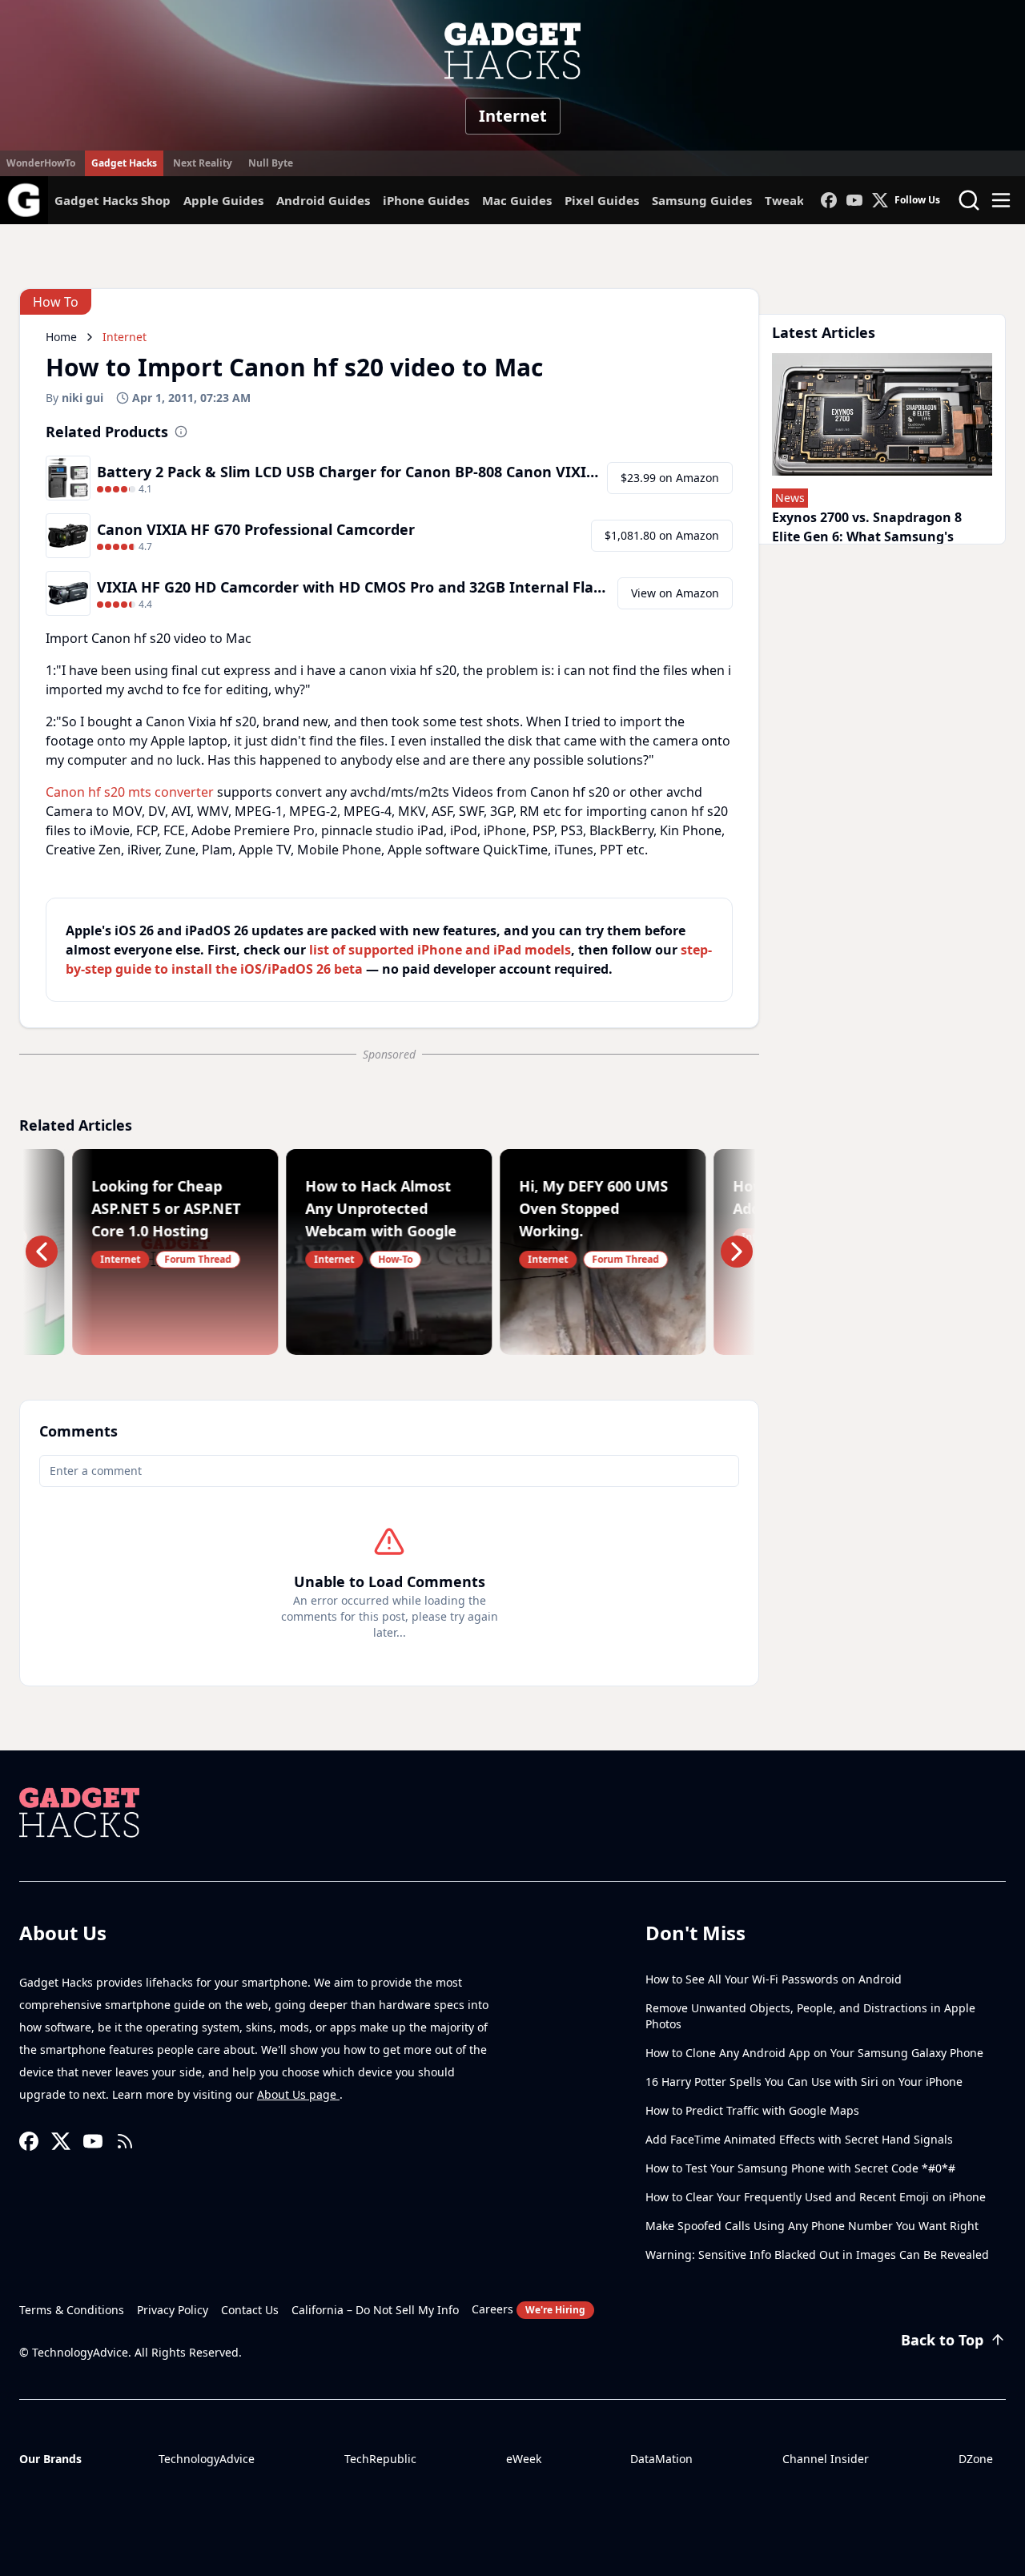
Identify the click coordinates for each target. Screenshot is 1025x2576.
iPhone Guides (426, 200)
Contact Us (250, 2310)
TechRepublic (380, 2459)
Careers (529, 2309)
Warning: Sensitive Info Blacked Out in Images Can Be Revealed (817, 2255)
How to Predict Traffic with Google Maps (752, 2110)
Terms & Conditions (72, 2310)
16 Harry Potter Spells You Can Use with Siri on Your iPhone (804, 2082)
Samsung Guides (702, 200)
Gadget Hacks (124, 163)
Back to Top (942, 2340)
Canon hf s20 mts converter (130, 792)
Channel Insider (826, 2459)
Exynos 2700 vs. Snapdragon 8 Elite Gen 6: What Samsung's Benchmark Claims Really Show (873, 536)
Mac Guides (517, 200)
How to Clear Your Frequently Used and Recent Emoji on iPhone (816, 2197)
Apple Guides (223, 200)
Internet (513, 116)
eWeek (524, 2459)
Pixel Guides (602, 200)
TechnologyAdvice (207, 2459)
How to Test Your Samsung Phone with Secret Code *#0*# (800, 2168)
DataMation (661, 2459)
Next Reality (203, 163)
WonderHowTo (41, 163)
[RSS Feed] (125, 2141)
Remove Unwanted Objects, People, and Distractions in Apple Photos (810, 2016)
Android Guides (323, 200)
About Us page (298, 2094)
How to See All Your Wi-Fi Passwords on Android (774, 1979)
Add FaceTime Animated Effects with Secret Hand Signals (799, 2139)
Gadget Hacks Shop (113, 200)
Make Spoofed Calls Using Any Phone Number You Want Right (812, 2226)
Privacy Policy (173, 2310)
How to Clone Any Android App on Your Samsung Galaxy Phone (814, 2053)
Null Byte (271, 163)
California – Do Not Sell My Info (375, 2310)
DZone (976, 2459)
